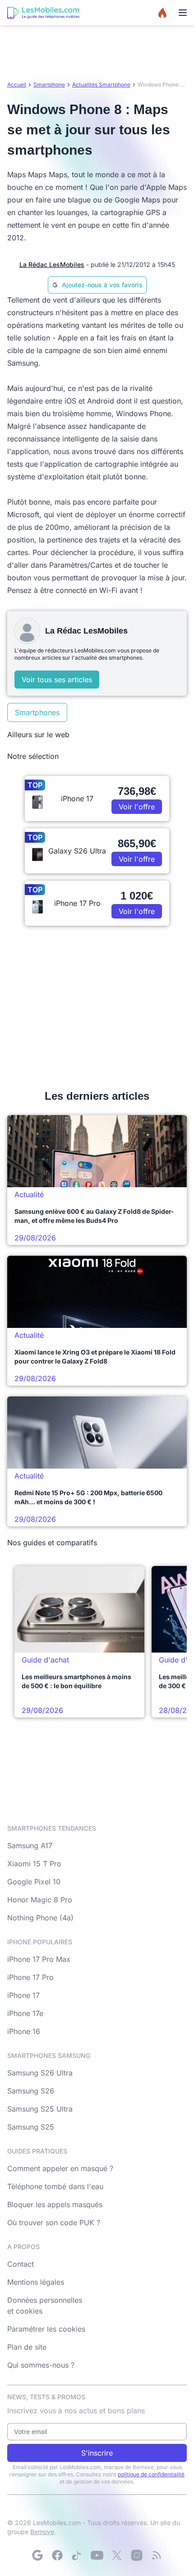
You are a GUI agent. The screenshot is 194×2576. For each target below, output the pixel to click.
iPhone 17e (25, 2013)
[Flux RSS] (157, 2555)
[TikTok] (77, 2555)
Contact (21, 2264)
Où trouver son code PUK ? (54, 2222)
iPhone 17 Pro (30, 1977)
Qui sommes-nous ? (41, 2365)
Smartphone (49, 85)
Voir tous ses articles (57, 680)
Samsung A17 (30, 1846)
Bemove (42, 2532)
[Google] (37, 2555)
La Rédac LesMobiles (52, 264)
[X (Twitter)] (117, 2555)
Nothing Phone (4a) (40, 1918)
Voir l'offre (137, 807)
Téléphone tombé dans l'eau (55, 2186)
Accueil (17, 85)
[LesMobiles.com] (43, 13)
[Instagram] (137, 2555)
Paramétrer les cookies (46, 2329)
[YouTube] (97, 2555)
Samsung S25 (31, 2127)
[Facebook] (57, 2555)
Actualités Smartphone (101, 85)
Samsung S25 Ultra (40, 2109)
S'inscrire (97, 2453)
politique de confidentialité (151, 2474)
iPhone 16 (24, 2031)
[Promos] (162, 13)
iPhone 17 (23, 1995)
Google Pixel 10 (34, 1882)
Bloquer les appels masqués (55, 2204)
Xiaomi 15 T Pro (34, 1864)
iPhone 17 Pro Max (39, 1959)
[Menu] (183, 13)
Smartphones (37, 712)
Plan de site (27, 2347)
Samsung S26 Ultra (40, 2073)
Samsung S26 (31, 2091)
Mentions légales (36, 2282)
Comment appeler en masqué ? (60, 2168)
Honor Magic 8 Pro (40, 1900)
